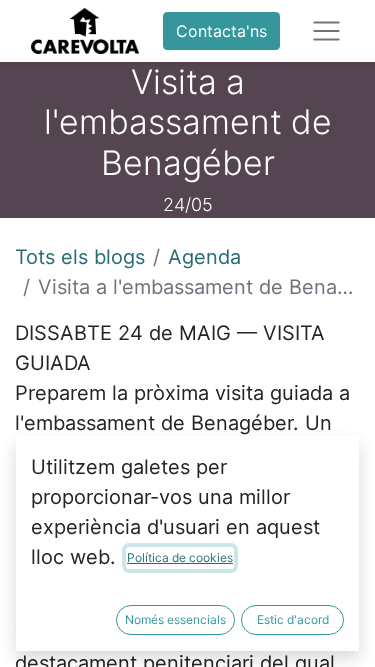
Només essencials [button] (175, 619)
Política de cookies (180, 557)
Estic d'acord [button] (293, 619)
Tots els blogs (80, 257)
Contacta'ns (221, 31)
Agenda (204, 257)
